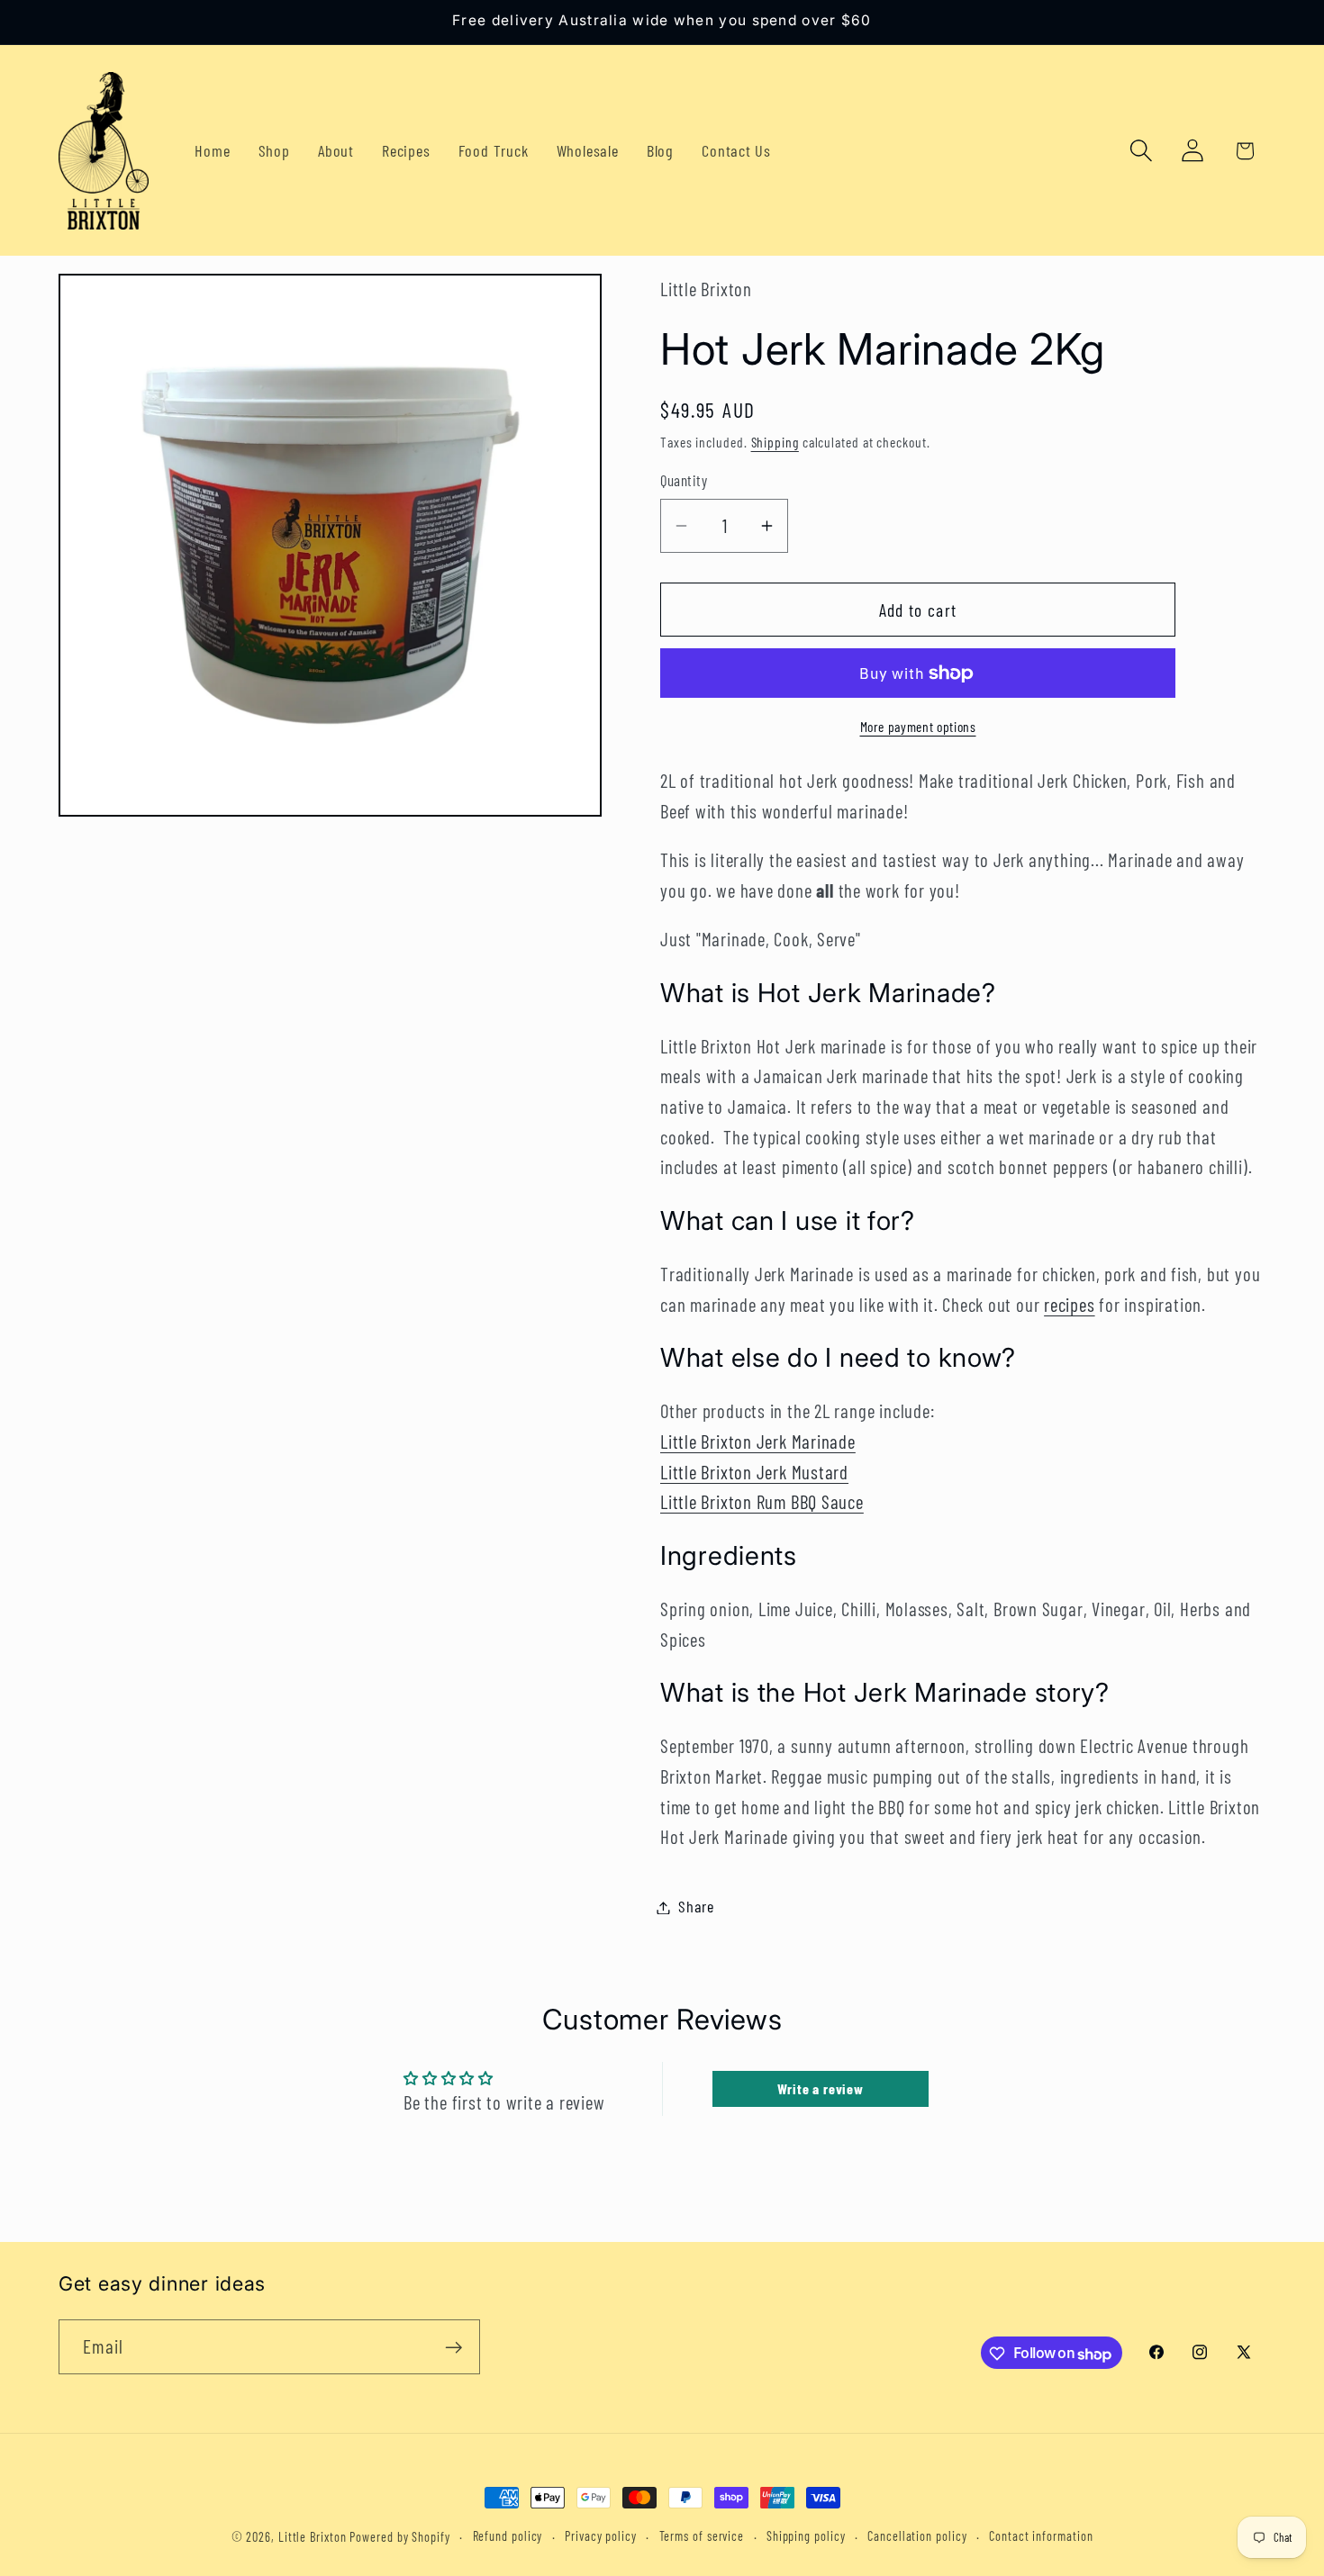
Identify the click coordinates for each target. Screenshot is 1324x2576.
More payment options (918, 726)
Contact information (1041, 2536)
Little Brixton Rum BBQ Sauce (762, 1502)
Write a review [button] (821, 2088)
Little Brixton (313, 2537)
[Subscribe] (453, 2348)
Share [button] (696, 1907)
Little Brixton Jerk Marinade (758, 1441)
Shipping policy (806, 2536)
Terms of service (702, 2536)
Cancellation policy (917, 2536)
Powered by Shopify (399, 2537)
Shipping (775, 442)
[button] (1142, 151)
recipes (1069, 1304)
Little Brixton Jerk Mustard (754, 1472)
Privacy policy (601, 2536)
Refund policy (508, 2536)
